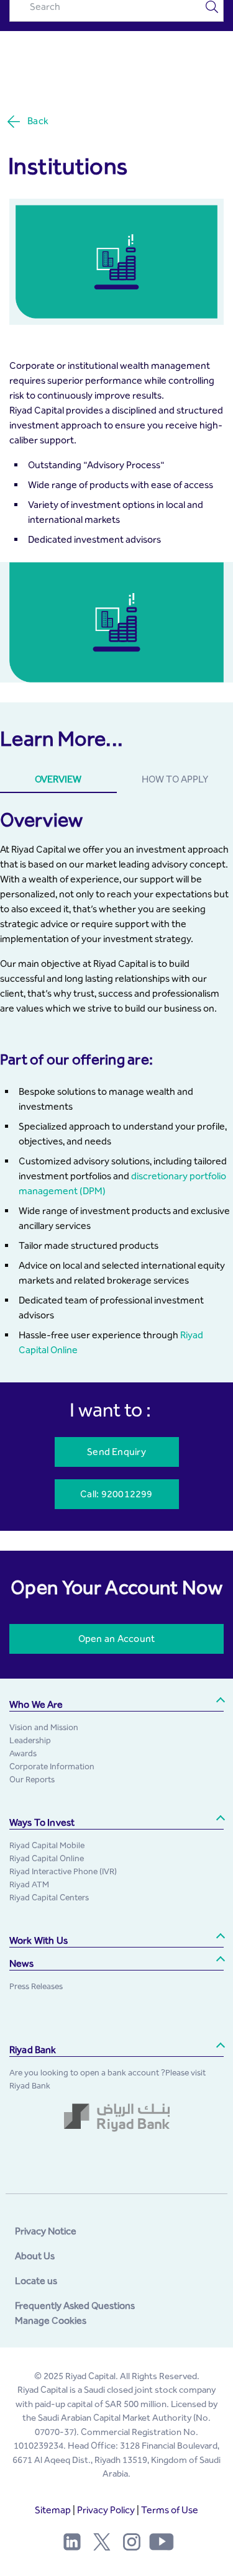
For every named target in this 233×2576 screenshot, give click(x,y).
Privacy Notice (46, 2231)
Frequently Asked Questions (75, 2306)
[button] (116, 1705)
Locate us (36, 2281)
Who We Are (36, 1704)
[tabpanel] (116, 1083)
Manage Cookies (51, 2320)
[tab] (58, 780)
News (22, 1963)
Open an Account (116, 1639)
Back (38, 121)
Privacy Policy (106, 2510)
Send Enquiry (116, 1452)
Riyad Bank (33, 2050)
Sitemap (53, 2510)
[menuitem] (44, 1727)
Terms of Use (170, 2510)
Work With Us (39, 1940)
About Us (35, 2256)
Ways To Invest (42, 1822)
